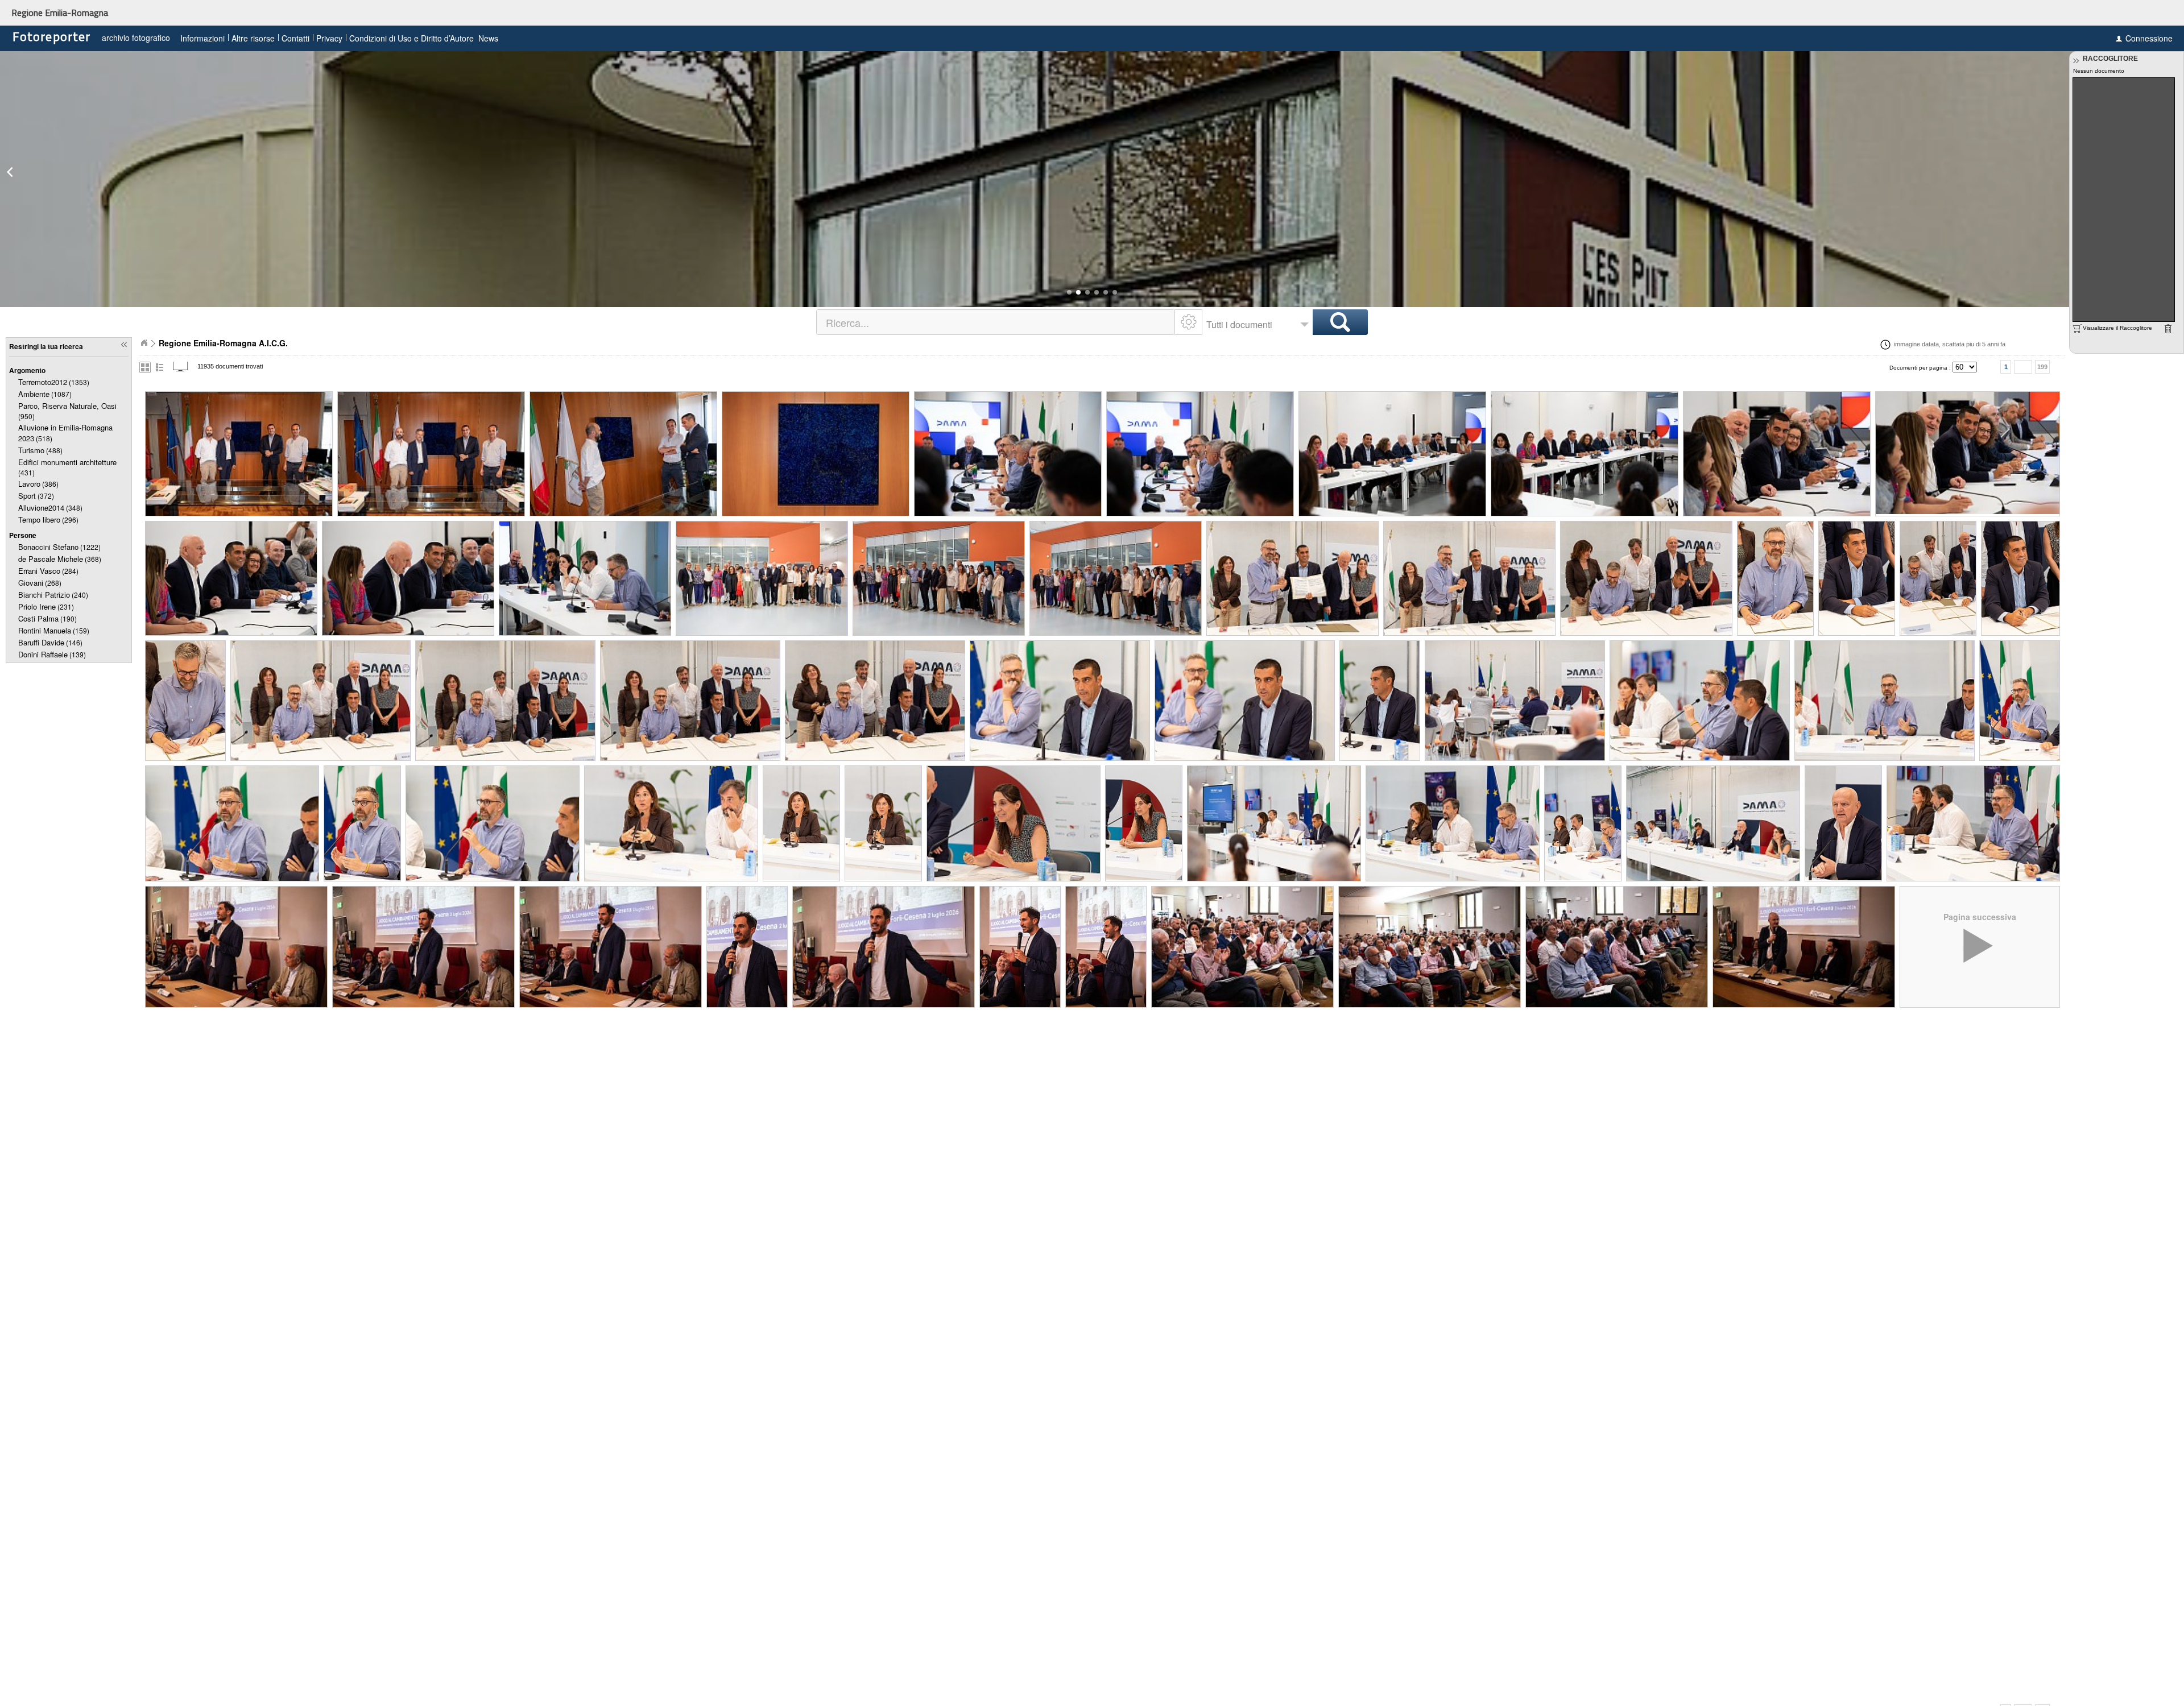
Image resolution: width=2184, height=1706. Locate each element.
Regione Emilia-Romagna (60, 13)
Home (144, 343)
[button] (1069, 292)
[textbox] (996, 322)
